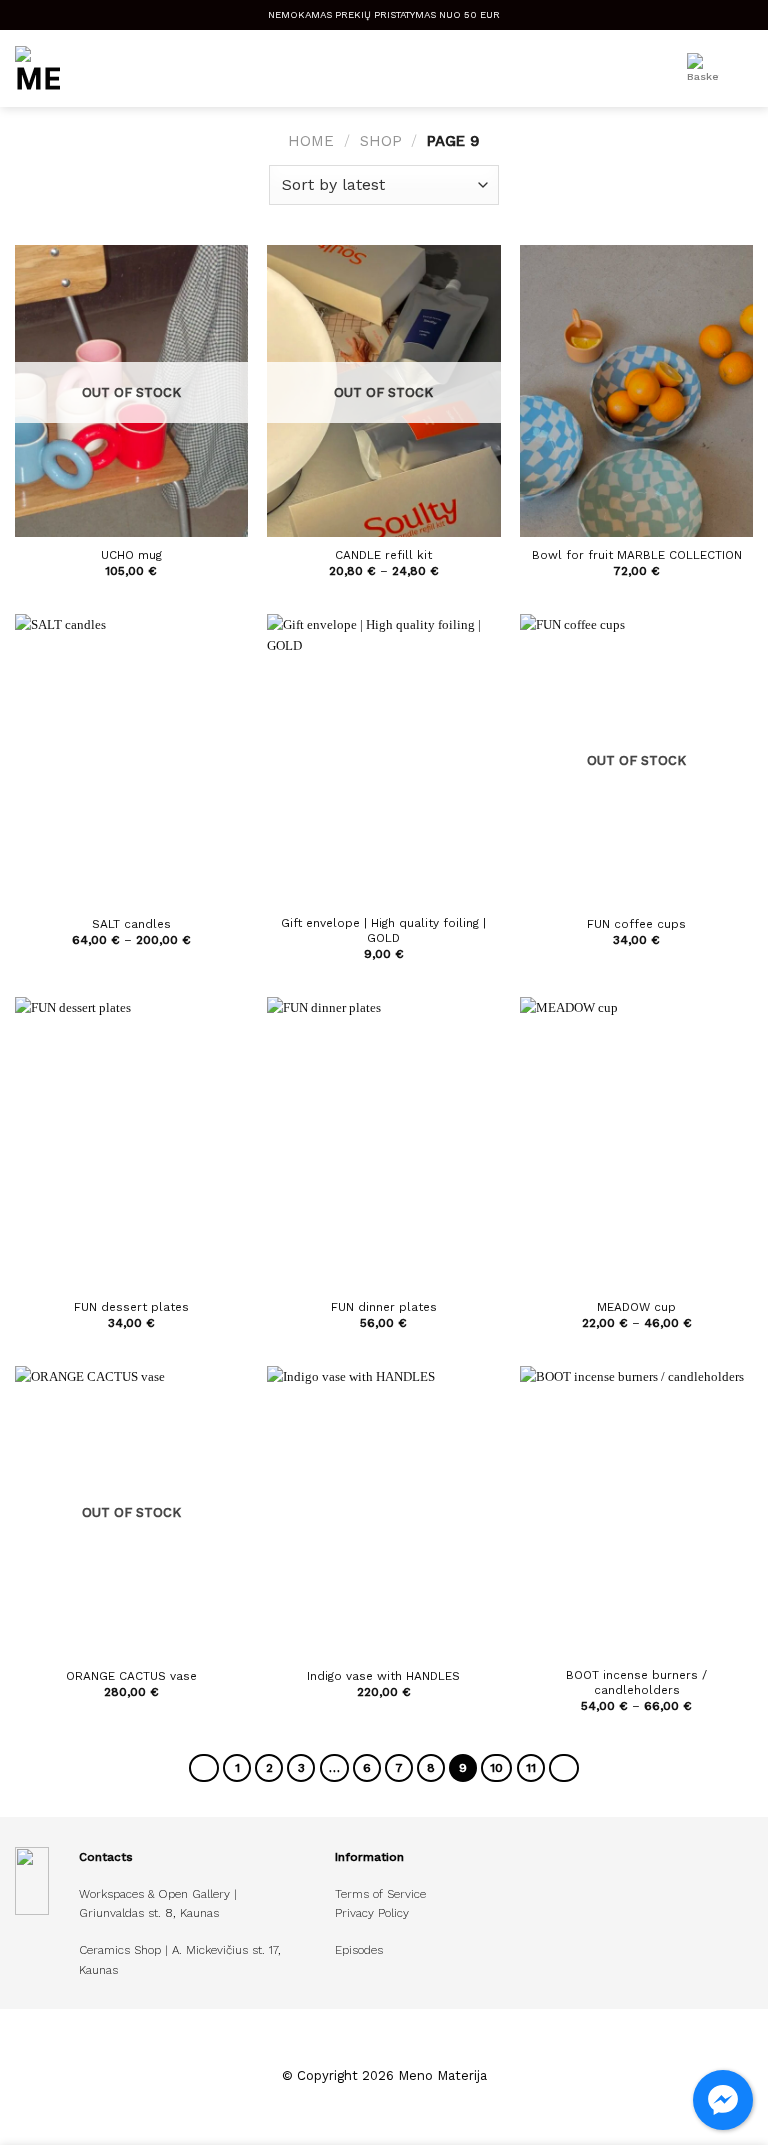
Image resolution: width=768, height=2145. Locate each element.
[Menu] (743, 69)
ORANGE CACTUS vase (131, 1676)
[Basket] (703, 69)
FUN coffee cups (636, 924)
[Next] (564, 1768)
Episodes (359, 1950)
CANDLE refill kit (383, 555)
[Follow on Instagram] (396, 2051)
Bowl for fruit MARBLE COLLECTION (637, 555)
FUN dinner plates (384, 1307)
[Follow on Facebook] (371, 2051)
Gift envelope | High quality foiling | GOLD (383, 930)
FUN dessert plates (131, 1307)
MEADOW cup (636, 1307)
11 (531, 1768)
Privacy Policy (372, 1913)
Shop (381, 141)
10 (496, 1768)
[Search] (653, 69)
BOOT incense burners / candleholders (636, 1682)
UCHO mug (131, 555)
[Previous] (204, 1768)
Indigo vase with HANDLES (383, 1676)
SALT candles (131, 924)
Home (311, 141)
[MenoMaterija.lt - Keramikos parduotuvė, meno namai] (142, 68)
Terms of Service (380, 1894)
